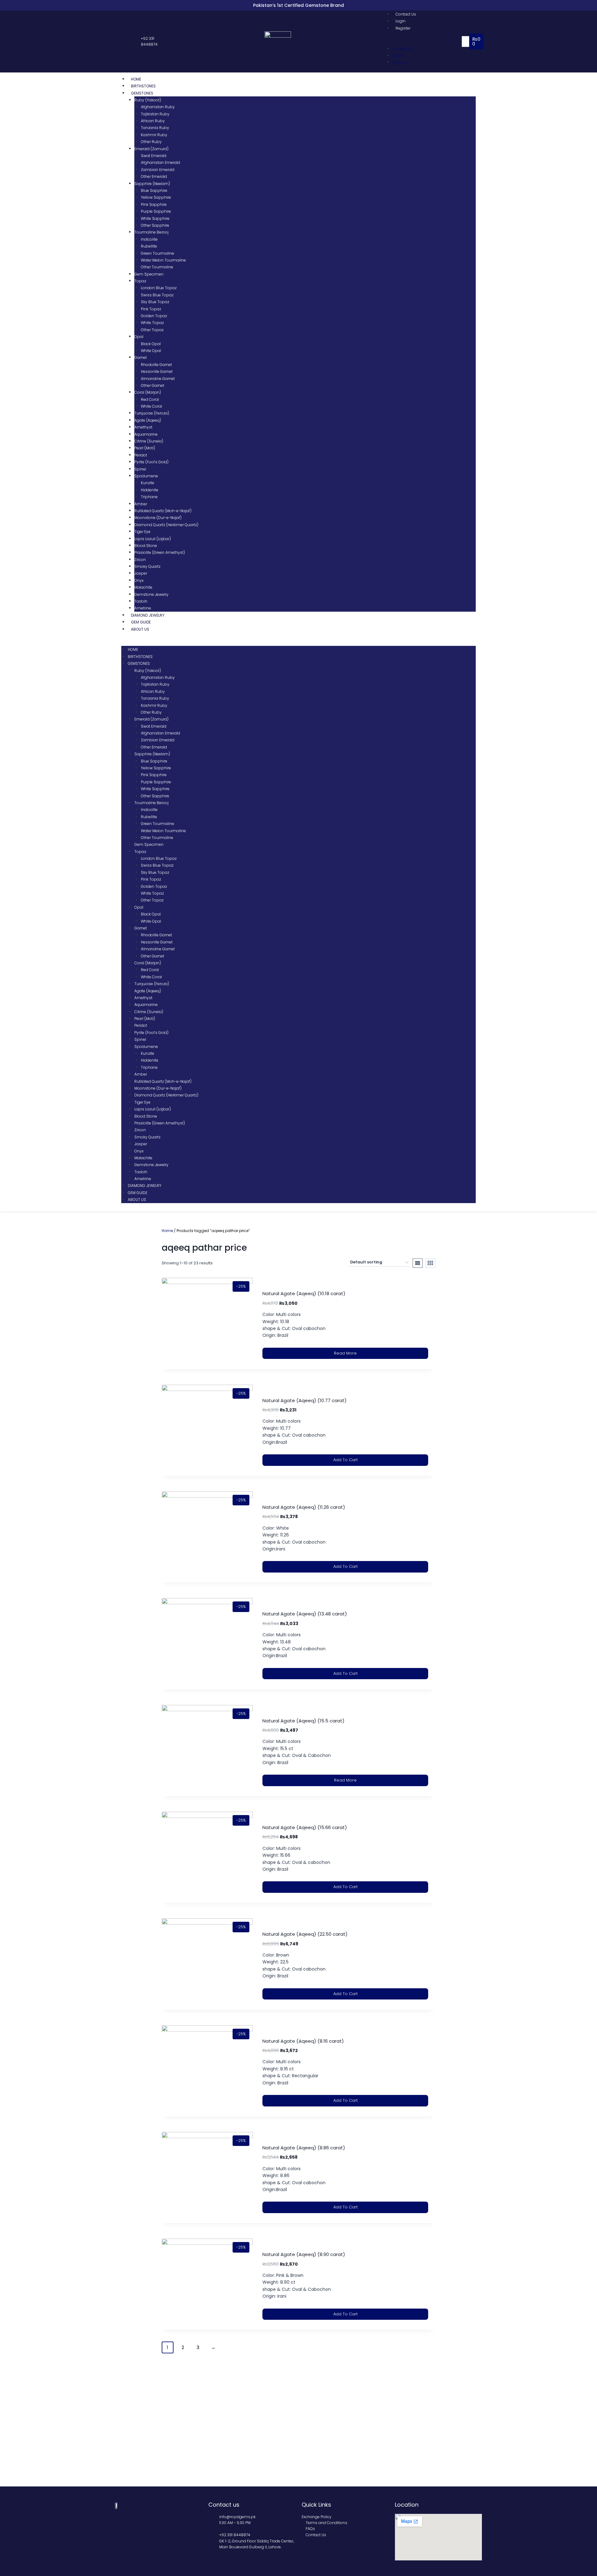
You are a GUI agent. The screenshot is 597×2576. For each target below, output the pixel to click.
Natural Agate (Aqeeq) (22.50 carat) (305, 1934)
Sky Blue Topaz (155, 302)
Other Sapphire (155, 225)
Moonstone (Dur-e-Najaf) (158, 518)
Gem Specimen (149, 274)
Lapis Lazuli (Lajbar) (153, 539)
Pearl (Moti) (145, 448)
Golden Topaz (154, 316)
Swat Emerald (154, 156)
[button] (424, 41)
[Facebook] (118, 42)
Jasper (141, 573)
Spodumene (146, 476)
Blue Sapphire (154, 190)
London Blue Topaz (159, 288)
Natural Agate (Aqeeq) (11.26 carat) (304, 1507)
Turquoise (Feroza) (152, 413)
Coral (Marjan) (148, 392)
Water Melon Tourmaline (163, 260)
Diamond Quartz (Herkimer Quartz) (166, 525)
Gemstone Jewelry (151, 594)
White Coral (151, 406)
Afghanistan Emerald (160, 162)
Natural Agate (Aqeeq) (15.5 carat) (303, 1721)
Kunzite (148, 483)
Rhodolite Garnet (156, 365)
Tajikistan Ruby (155, 114)
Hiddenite (150, 490)
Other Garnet (153, 385)
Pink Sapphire (154, 204)
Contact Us (406, 14)
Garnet (141, 357)
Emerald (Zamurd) (151, 149)
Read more (345, 1353)
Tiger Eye (142, 532)
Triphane (149, 497)
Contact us (224, 2505)
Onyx (139, 580)
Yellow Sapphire (156, 197)
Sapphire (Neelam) (152, 184)
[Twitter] (124, 42)
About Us (140, 629)
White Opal (151, 351)
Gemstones (142, 93)
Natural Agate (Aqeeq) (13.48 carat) (305, 1614)
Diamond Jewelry (148, 615)
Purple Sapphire (156, 211)
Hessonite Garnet (157, 371)
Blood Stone (146, 546)
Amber (141, 504)
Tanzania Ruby (155, 128)
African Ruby (153, 121)
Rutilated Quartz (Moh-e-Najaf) (163, 511)
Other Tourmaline (157, 267)
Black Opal (151, 344)
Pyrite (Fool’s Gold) (151, 462)
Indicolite (149, 239)
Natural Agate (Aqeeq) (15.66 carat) (305, 1827)
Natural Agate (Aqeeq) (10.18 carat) (304, 1293)
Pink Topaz (151, 309)
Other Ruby (151, 142)
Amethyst (143, 427)
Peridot (141, 455)
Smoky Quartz (147, 566)
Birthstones (143, 86)
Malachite (143, 587)
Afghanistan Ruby (158, 107)
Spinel (140, 469)
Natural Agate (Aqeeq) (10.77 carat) (305, 1400)
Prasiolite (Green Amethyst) (160, 552)
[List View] (418, 1263)
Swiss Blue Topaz (157, 295)
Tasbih (141, 601)
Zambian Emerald (158, 170)
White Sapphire (155, 218)
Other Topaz (152, 330)
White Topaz (152, 323)
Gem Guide (141, 622)
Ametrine (143, 608)
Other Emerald (154, 176)
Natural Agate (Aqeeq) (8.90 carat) (304, 2254)
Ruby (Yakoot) (148, 100)
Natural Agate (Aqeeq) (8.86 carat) (304, 2148)
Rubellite (149, 246)
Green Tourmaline (157, 253)
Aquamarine (146, 434)
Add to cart (345, 1460)
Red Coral (150, 399)
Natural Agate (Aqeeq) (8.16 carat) (303, 2041)
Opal (139, 337)
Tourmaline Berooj (151, 232)
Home (136, 79)
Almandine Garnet (158, 379)
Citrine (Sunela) (149, 441)
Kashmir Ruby (154, 135)
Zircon (140, 560)
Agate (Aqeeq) (148, 420)
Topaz (140, 281)
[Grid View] (430, 1263)
